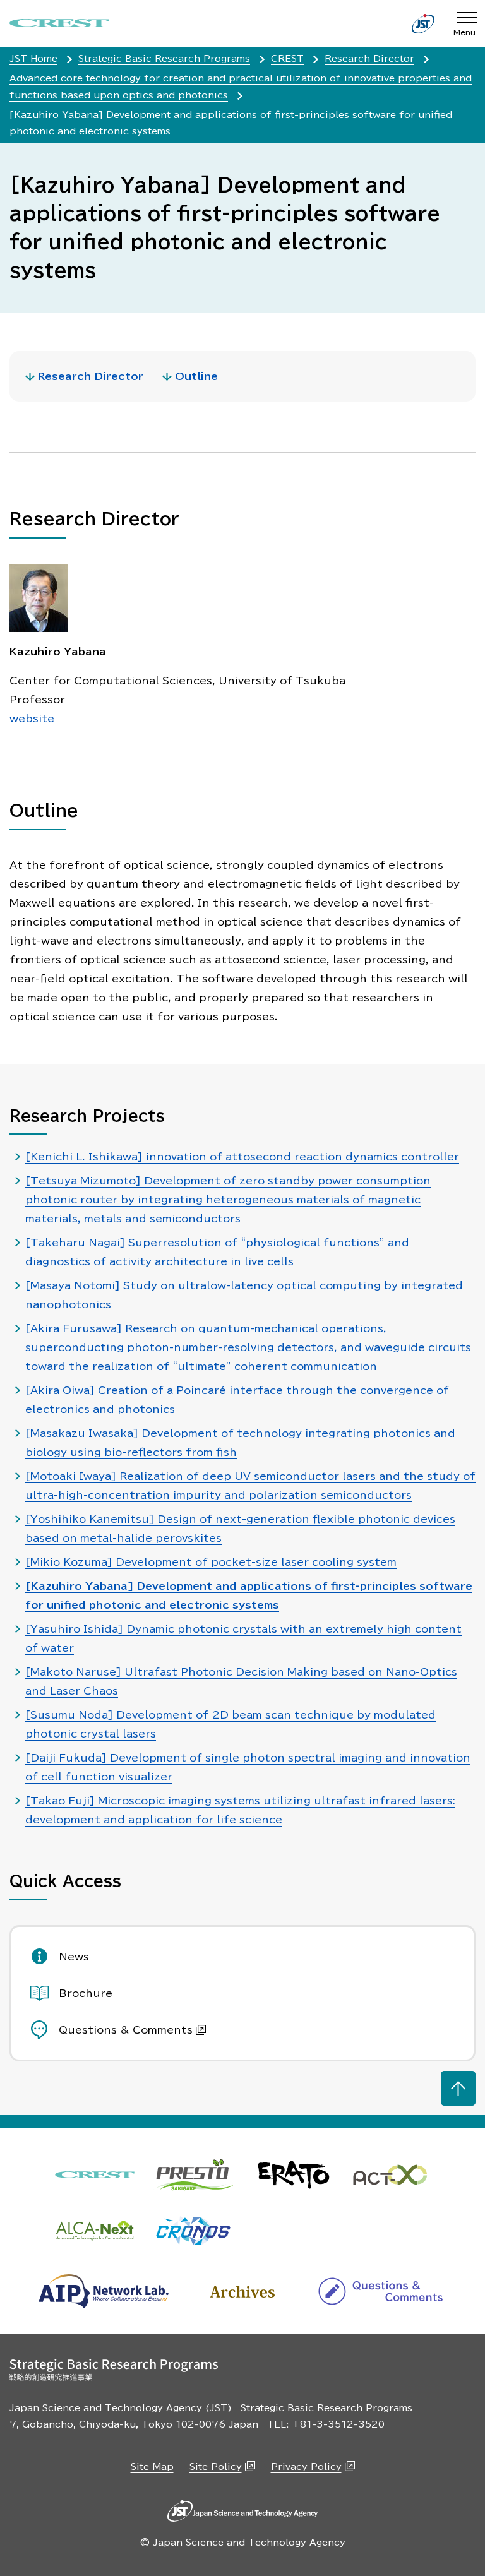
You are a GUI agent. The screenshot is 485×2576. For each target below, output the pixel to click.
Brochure (86, 1993)
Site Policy (216, 2467)
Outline (196, 376)
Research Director (369, 59)
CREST (287, 59)
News (74, 1957)
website (32, 719)
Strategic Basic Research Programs (164, 59)
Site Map (152, 2467)
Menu (464, 32)
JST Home (33, 59)
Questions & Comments (126, 2030)
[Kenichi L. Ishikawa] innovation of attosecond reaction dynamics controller (242, 1157)
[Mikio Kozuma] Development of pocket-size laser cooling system (211, 1562)
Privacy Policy (306, 2467)
